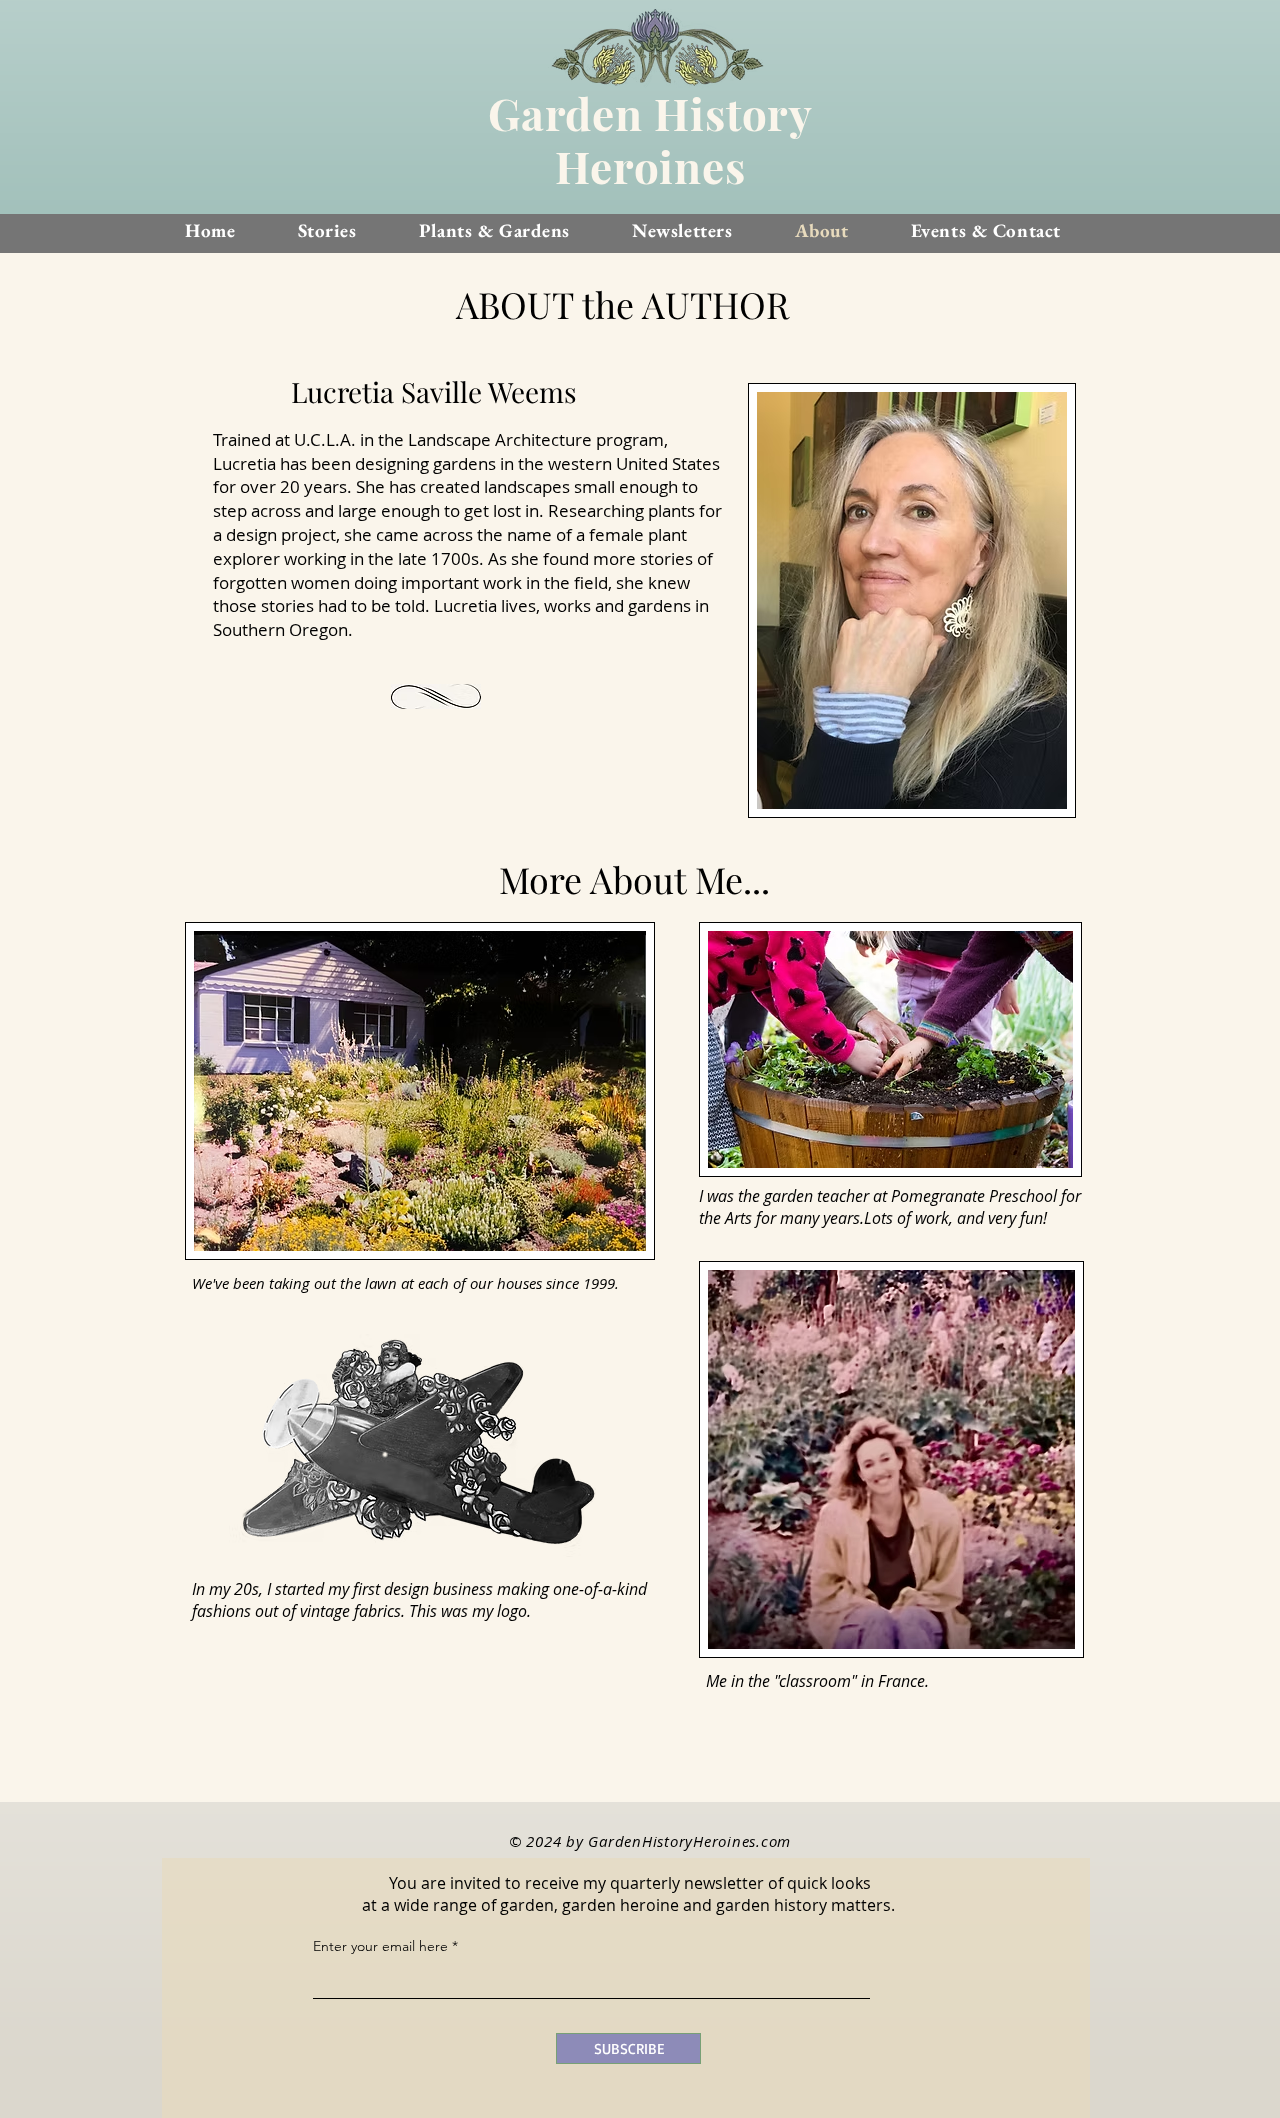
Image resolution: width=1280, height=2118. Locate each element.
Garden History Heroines (650, 139)
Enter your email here (380, 1946)
